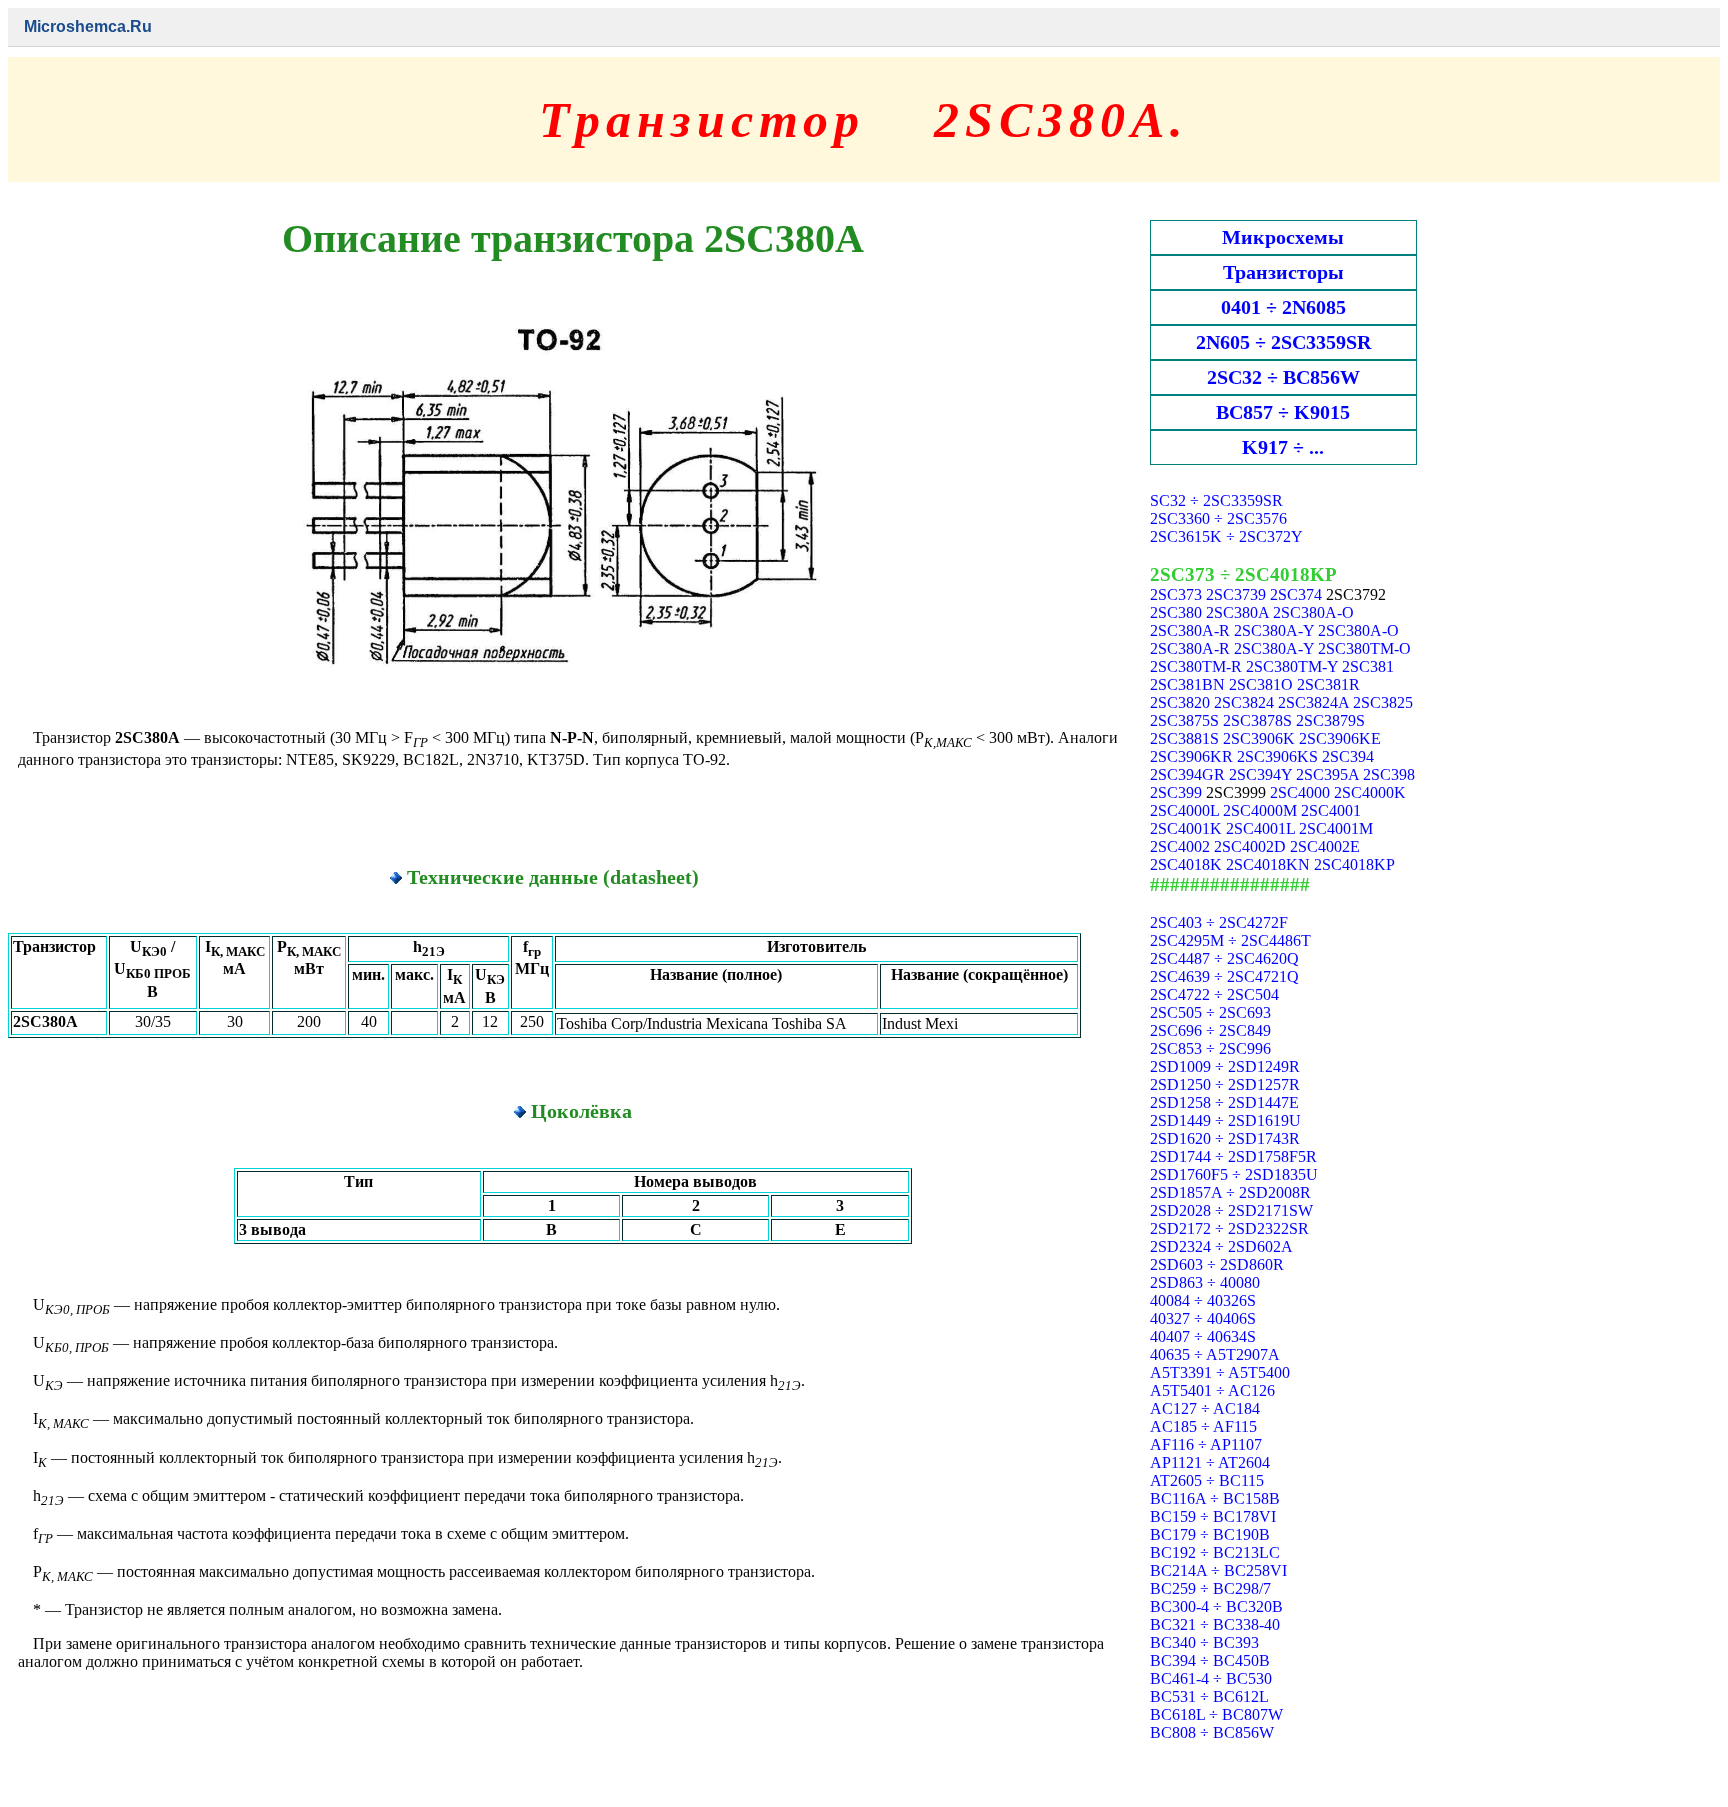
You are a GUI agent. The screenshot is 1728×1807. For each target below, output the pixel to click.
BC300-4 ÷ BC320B (1216, 1606)
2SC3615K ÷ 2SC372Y (1226, 536)
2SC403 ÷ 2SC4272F (1219, 922)
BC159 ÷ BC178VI (1213, 1516)
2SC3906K (1259, 738)
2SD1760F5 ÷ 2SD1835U (1234, 1174)
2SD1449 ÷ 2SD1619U (1225, 1120)
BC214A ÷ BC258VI (1218, 1570)
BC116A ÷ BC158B (1215, 1498)
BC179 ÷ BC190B (1210, 1534)
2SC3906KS (1277, 756)
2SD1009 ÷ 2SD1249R (1225, 1066)
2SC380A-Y (1274, 630)
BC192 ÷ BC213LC (1215, 1552)
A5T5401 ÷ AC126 (1212, 1390)
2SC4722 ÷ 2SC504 (1214, 994)
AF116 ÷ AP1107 (1206, 1444)
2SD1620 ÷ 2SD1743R (1225, 1138)
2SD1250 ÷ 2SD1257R (1225, 1084)
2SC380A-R (1190, 630)
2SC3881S (1184, 738)
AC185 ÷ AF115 (1203, 1426)
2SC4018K (1186, 864)
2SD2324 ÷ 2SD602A (1221, 1246)
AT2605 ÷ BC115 (1207, 1480)
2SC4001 (1331, 810)
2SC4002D (1250, 846)
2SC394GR (1187, 774)
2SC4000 (1300, 792)
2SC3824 (1244, 702)
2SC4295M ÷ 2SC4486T (1230, 940)
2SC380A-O (1313, 612)
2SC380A (1237, 612)
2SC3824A (1313, 702)
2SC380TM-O (1364, 648)
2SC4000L (1184, 810)
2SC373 (1176, 594)
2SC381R (1328, 684)
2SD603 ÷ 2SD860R (1217, 1264)
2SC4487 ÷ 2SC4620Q (1224, 958)
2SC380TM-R (1196, 666)
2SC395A (1327, 774)
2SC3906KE (1340, 738)
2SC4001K (1186, 828)
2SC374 (1296, 594)
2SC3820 (1180, 702)
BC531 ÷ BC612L (1209, 1696)
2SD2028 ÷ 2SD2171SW (1231, 1210)
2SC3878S (1257, 720)
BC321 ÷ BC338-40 (1215, 1624)
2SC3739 (1236, 594)
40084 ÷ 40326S (1203, 1300)
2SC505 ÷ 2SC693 (1210, 1012)
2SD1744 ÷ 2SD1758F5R (1233, 1156)
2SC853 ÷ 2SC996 (1210, 1048)
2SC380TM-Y (1292, 666)
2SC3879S (1330, 720)
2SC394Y (1260, 774)
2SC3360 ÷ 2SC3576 (1218, 518)
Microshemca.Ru (88, 26)
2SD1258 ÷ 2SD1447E (1224, 1102)
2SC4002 (1180, 846)
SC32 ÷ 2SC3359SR (1216, 500)
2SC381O (1261, 684)
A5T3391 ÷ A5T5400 (1220, 1372)
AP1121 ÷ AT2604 (1210, 1462)
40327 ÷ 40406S (1203, 1318)
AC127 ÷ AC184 (1205, 1408)
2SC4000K (1370, 792)
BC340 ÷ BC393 (1204, 1642)
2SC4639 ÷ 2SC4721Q (1224, 976)
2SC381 (1368, 666)
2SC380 (1176, 612)
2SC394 (1348, 756)
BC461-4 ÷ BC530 (1211, 1678)
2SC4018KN (1268, 864)
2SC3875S (1184, 720)
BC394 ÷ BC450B (1210, 1660)
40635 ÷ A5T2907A (1215, 1354)
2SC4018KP (1354, 864)
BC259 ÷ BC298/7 (1210, 1588)
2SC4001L (1260, 828)
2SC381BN (1187, 684)
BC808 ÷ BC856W (1212, 1732)
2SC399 (1176, 792)
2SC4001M (1336, 828)
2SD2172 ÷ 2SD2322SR (1229, 1228)
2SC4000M (1260, 810)
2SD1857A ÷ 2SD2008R (1230, 1192)
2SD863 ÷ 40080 (1205, 1282)
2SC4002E (1325, 846)
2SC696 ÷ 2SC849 (1210, 1030)
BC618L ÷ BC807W (1216, 1714)
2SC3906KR (1191, 756)
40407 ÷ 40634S (1203, 1336)
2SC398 (1389, 774)
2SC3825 (1383, 702)
